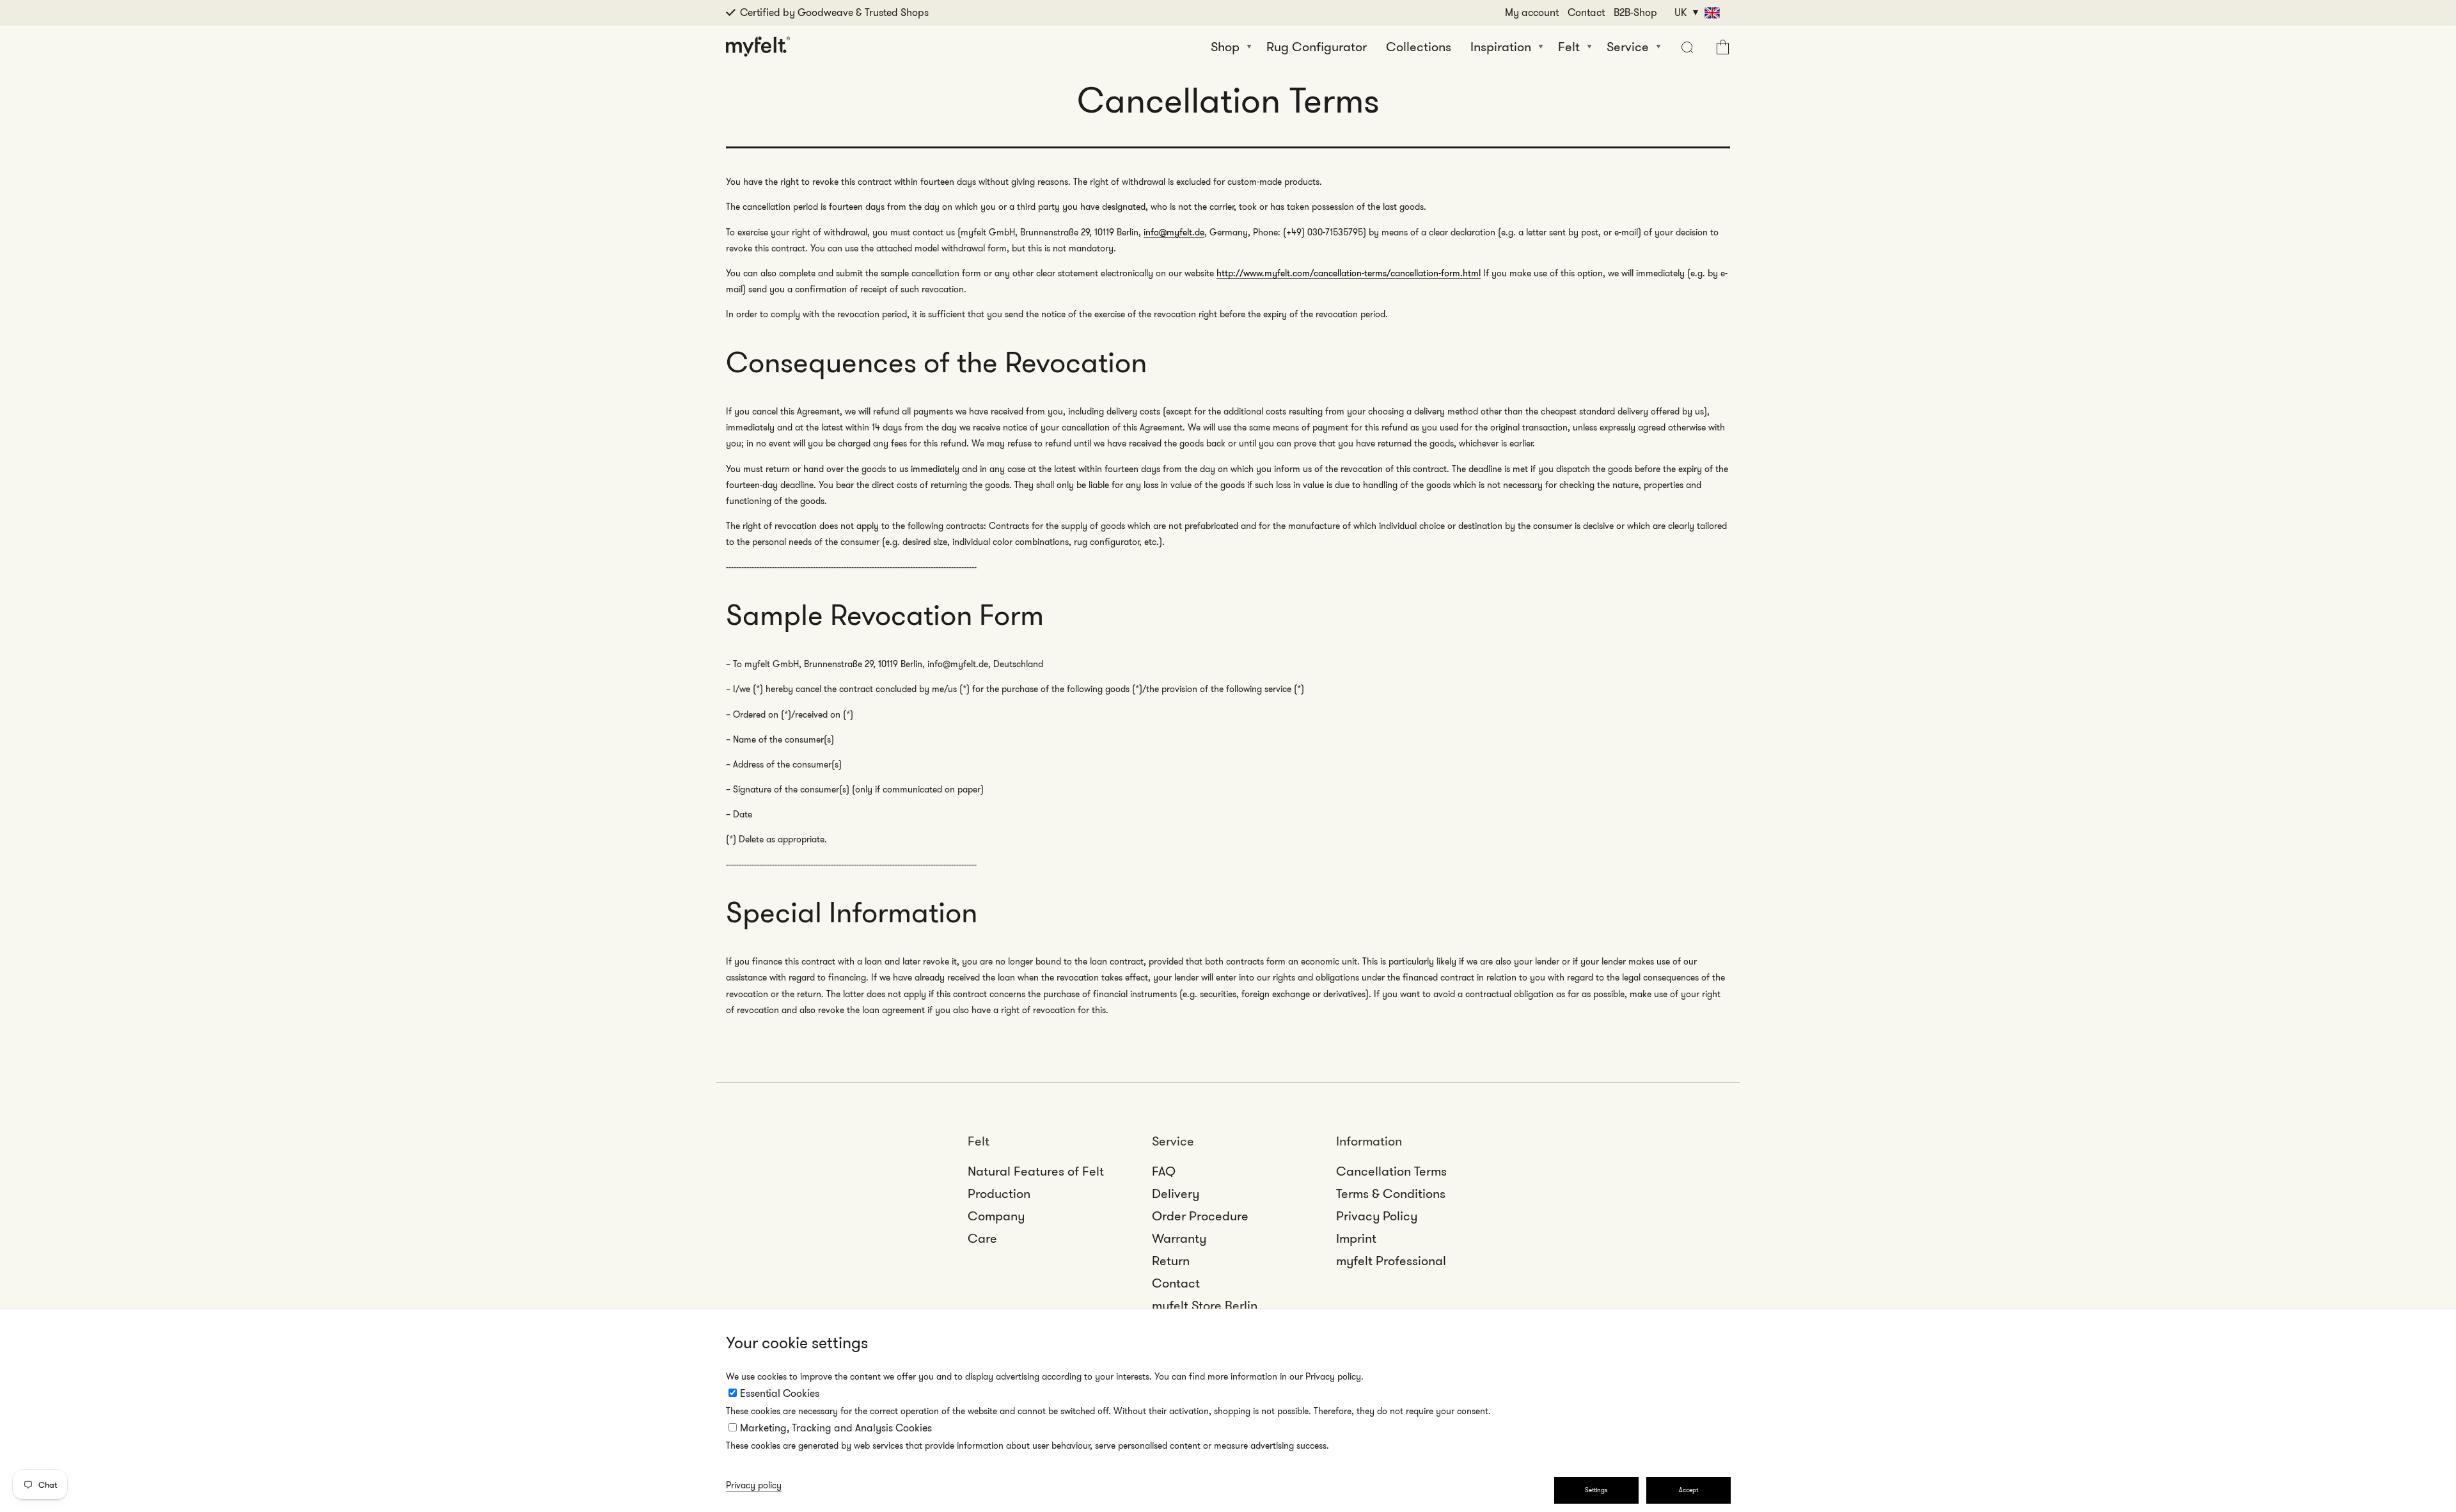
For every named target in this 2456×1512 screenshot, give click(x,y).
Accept (1688, 1490)
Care (982, 1238)
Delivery (1176, 1193)
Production (999, 1193)
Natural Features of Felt (1036, 1171)
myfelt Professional (1391, 1261)
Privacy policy (754, 1485)
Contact (1586, 12)
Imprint (1356, 1238)
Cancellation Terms (1391, 1171)
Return (1171, 1261)
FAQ (1164, 1171)
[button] (1686, 47)
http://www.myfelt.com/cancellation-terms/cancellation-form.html (1349, 273)
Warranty (1179, 1238)
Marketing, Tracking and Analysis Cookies (836, 1428)
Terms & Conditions (1391, 1193)
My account (1532, 12)
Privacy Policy (1377, 1216)
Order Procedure (1200, 1216)
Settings (1596, 1490)
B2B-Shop (1635, 12)
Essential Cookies (780, 1393)
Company (996, 1216)
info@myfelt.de (1174, 232)
